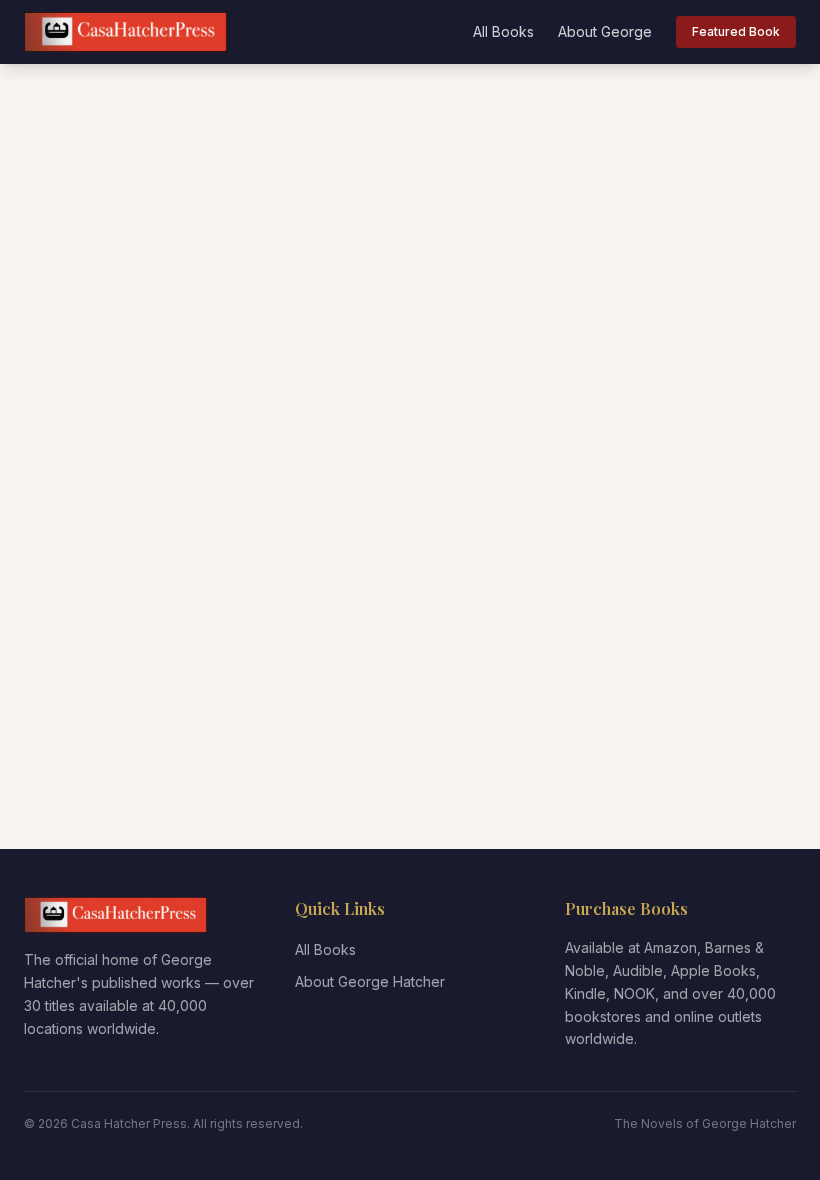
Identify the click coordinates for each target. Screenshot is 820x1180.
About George (605, 31)
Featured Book (736, 31)
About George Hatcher (370, 981)
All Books (503, 31)
